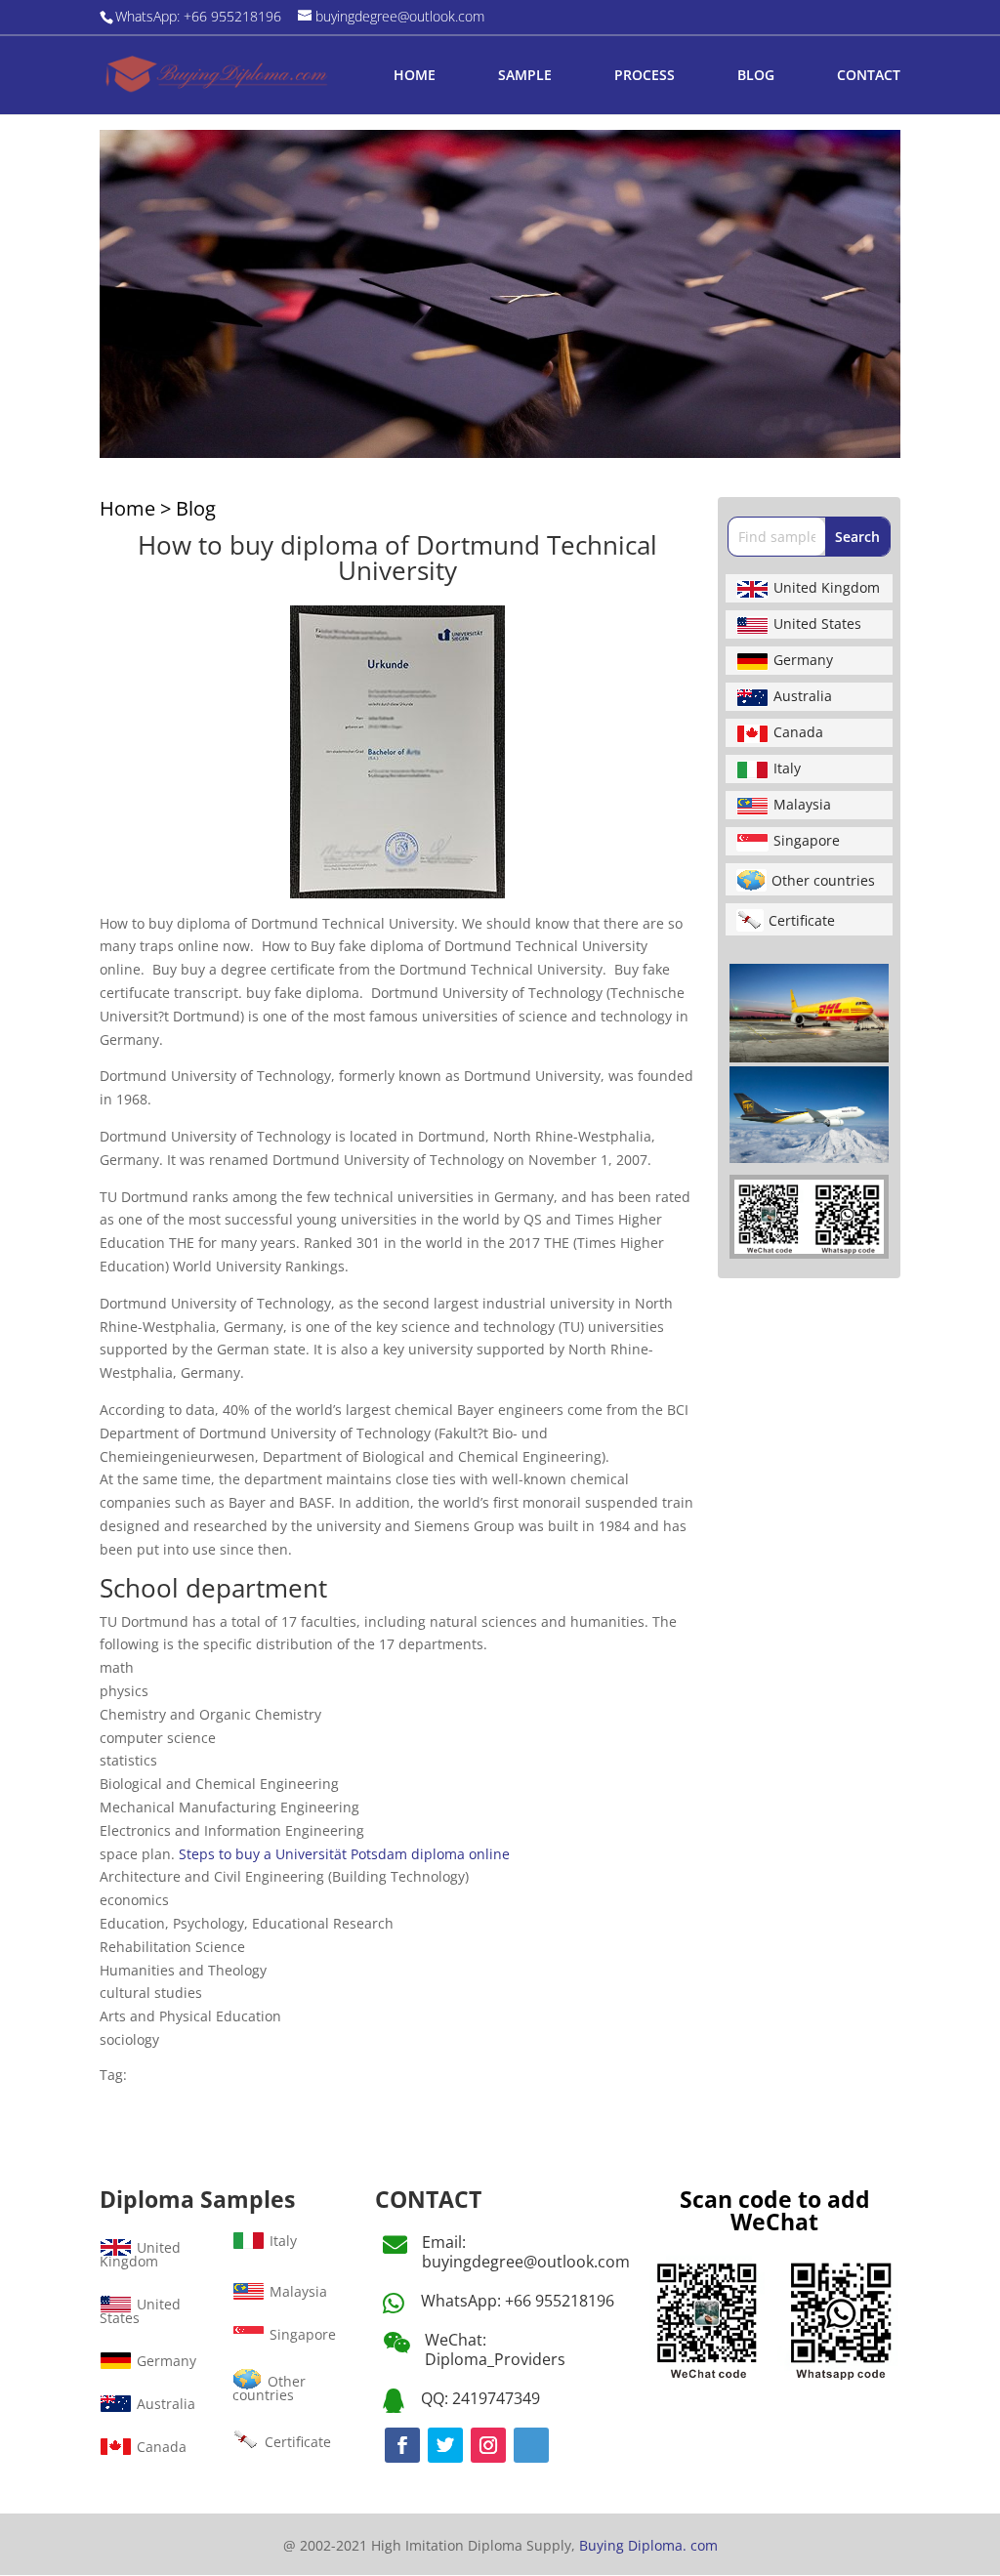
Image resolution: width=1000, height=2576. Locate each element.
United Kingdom (827, 587)
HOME (415, 76)
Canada (798, 732)
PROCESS (645, 76)
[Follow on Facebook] (402, 2445)
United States (817, 623)
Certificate (802, 920)
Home (127, 508)
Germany (803, 660)
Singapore (807, 840)
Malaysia (802, 804)
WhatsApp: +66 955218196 (518, 2301)
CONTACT (869, 76)
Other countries (823, 880)
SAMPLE (525, 76)
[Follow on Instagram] (488, 2445)
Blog (196, 508)
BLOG (756, 76)
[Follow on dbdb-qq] (531, 2445)
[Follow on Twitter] (445, 2445)
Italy (787, 768)
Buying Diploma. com (648, 2545)
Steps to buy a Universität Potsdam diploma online (344, 1854)
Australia (803, 696)
